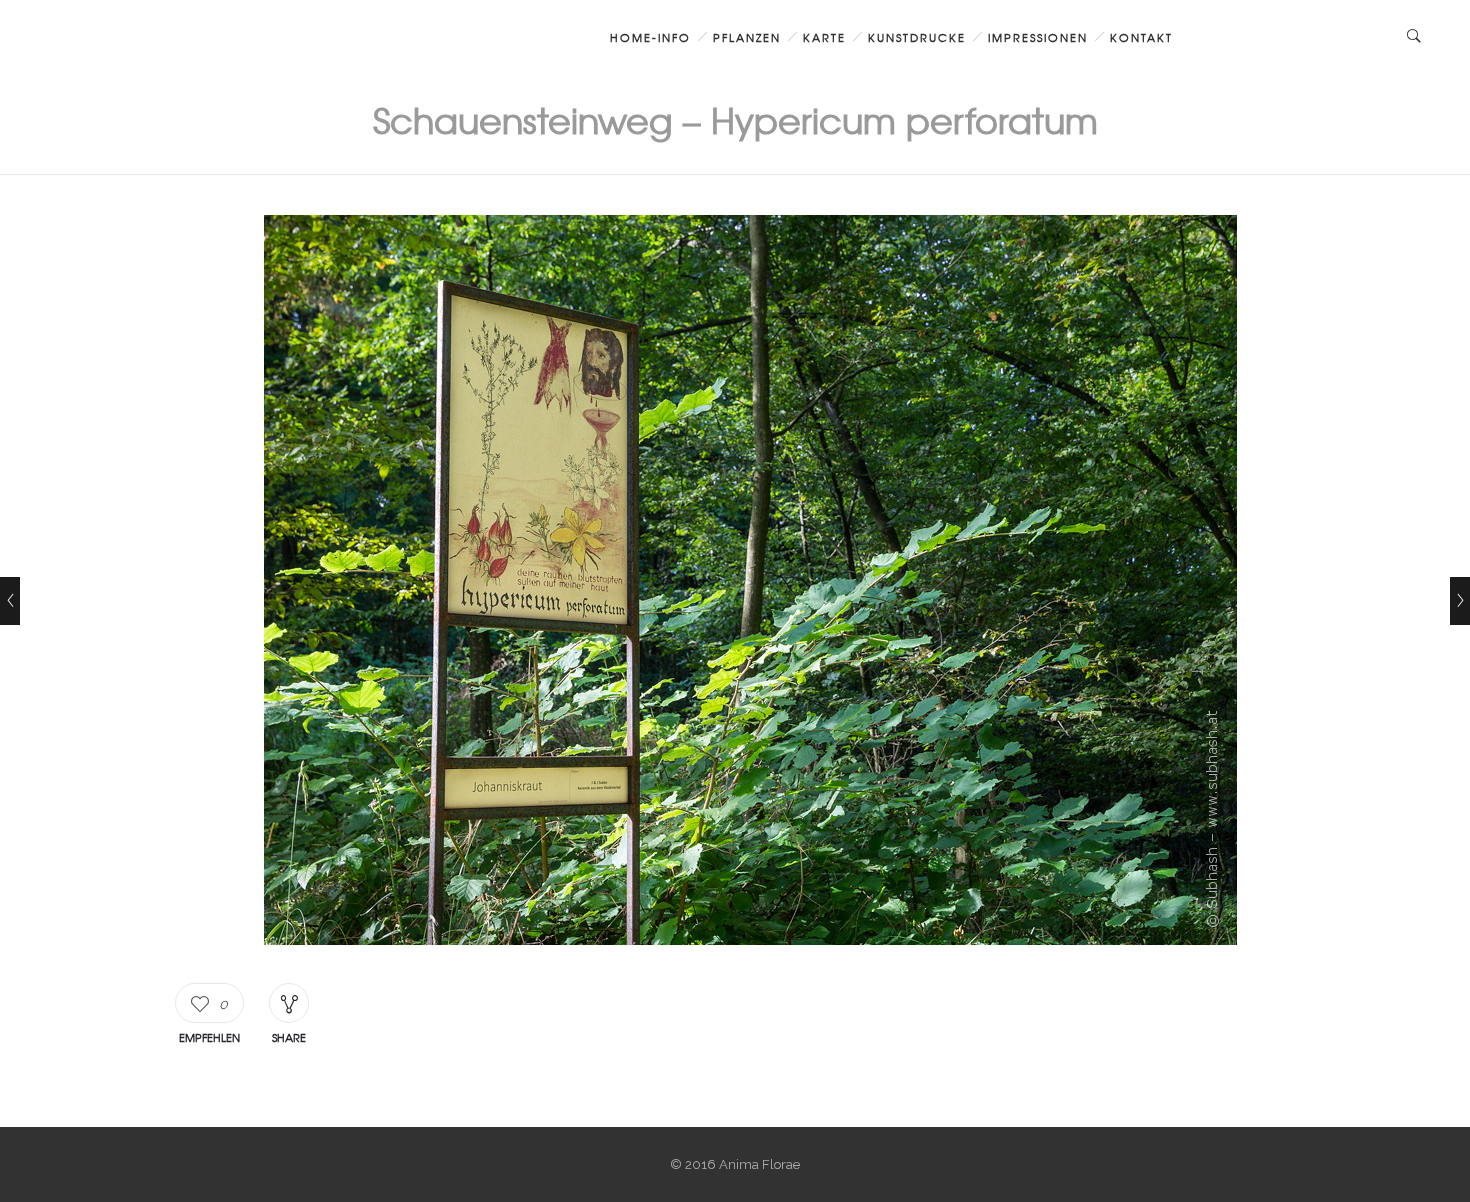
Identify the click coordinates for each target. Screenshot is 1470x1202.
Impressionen (1038, 37)
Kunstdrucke (917, 37)
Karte (824, 37)
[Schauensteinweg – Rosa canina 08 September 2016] (1460, 601)
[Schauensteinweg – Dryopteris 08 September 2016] (10, 601)
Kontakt (1141, 37)
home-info (650, 37)
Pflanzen (747, 37)
